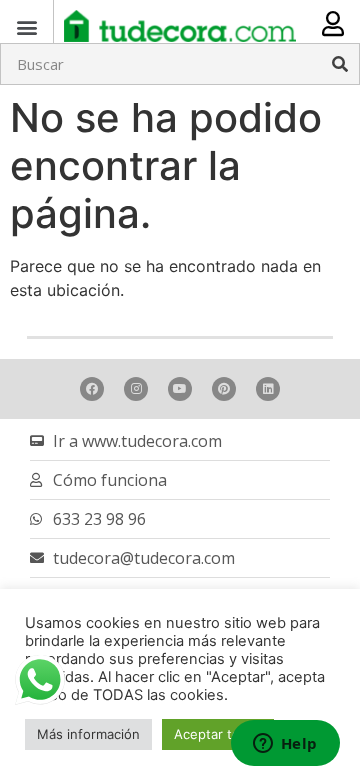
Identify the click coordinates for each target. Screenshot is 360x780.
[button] (26, 26)
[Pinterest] (224, 389)
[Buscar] (340, 64)
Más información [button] (88, 734)
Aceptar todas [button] (218, 734)
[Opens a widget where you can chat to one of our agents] (285, 745)
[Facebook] (92, 389)
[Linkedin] (268, 389)
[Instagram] (136, 389)
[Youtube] (180, 389)
